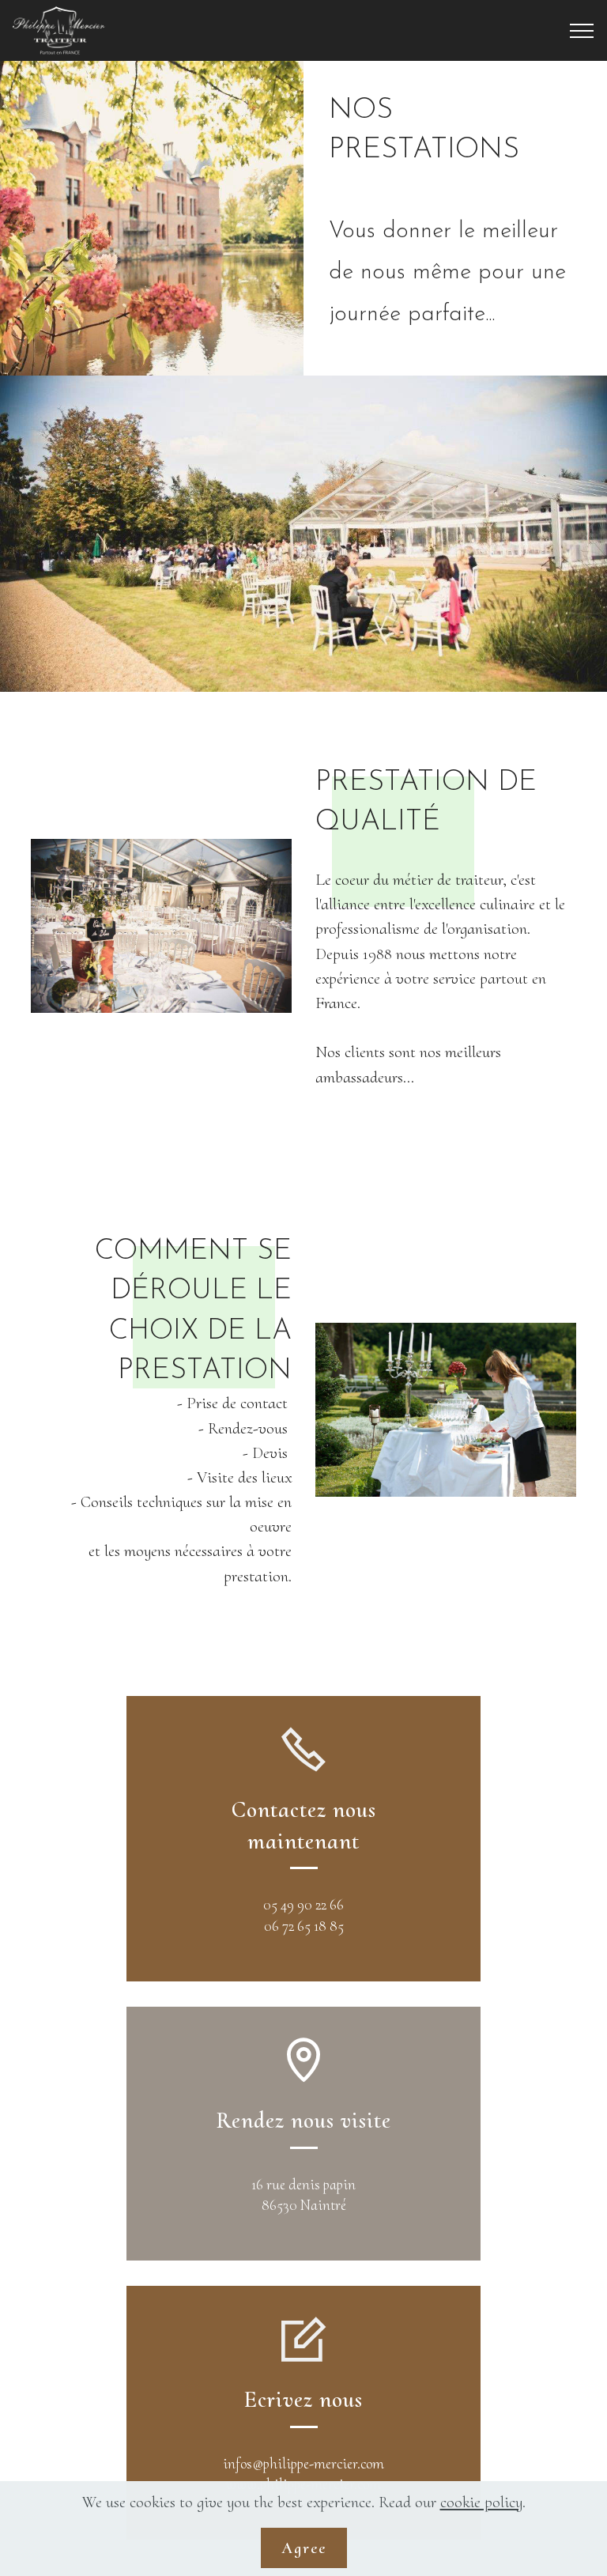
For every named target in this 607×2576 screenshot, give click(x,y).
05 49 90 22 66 (303, 1905)
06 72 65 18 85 (304, 1926)
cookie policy (481, 2502)
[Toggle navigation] (582, 31)
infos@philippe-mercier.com (303, 2464)
